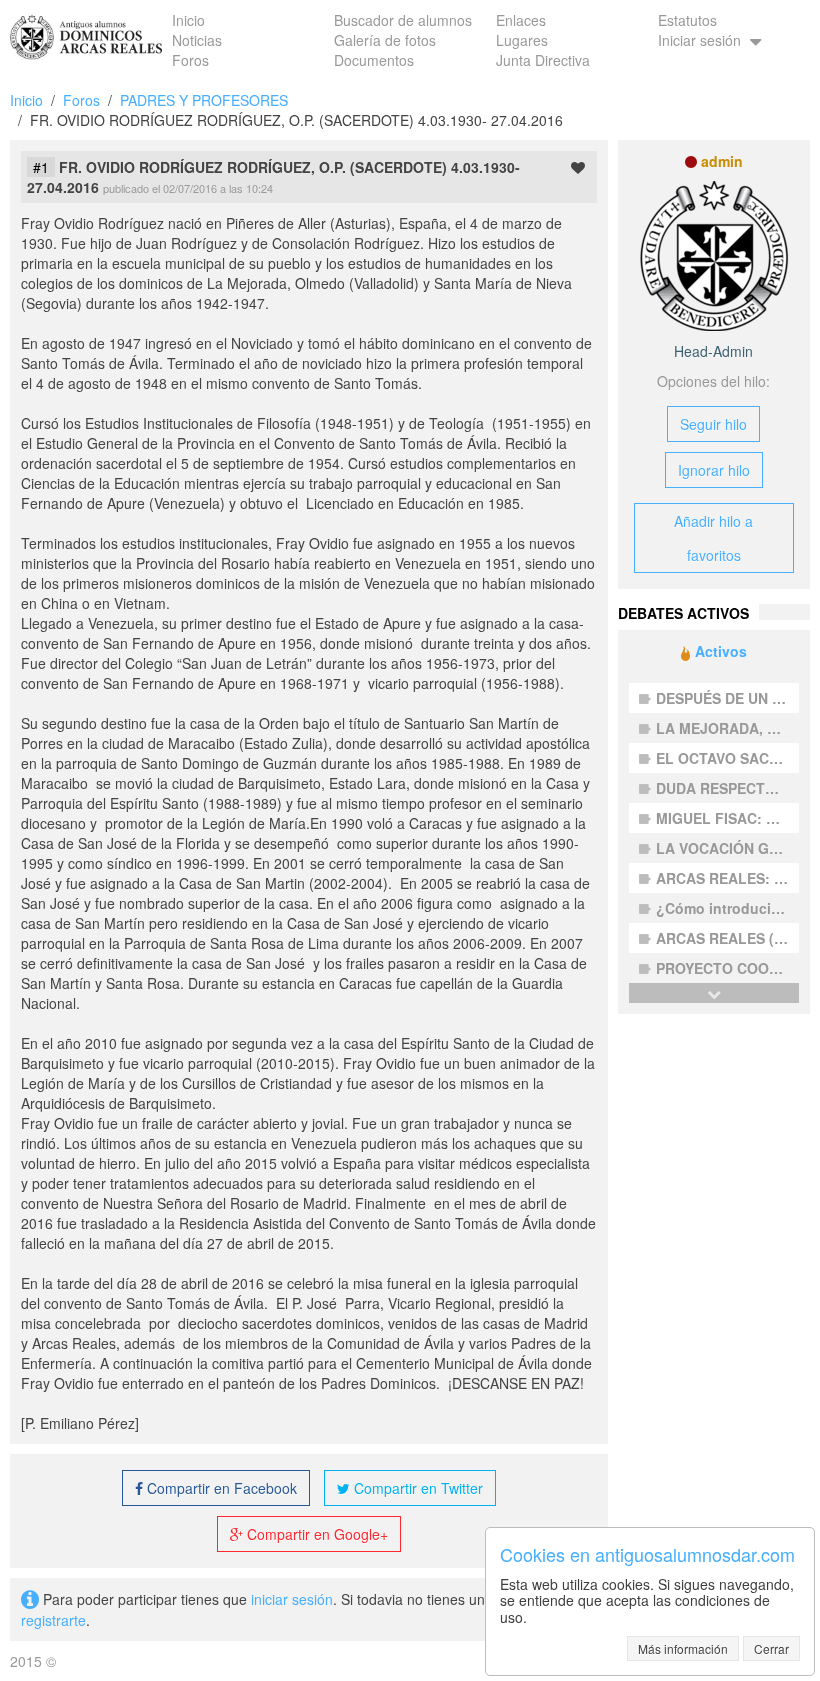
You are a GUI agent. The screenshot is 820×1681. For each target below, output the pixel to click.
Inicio (188, 20)
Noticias (197, 40)
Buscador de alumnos (403, 20)
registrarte (53, 1620)
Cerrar (771, 1648)
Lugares (522, 40)
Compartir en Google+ (315, 1534)
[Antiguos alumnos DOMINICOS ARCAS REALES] (86, 30)
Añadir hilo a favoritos (713, 538)
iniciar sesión (292, 1599)
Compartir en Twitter (416, 1488)
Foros (190, 60)
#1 (41, 167)
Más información (683, 1648)
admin (722, 161)
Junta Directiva (543, 60)
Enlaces (521, 20)
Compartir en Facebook (220, 1488)
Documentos (374, 60)
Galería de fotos (385, 40)
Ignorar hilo (714, 470)
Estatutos (687, 20)
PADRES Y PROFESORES (204, 100)
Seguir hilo (713, 424)
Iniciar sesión (701, 40)
